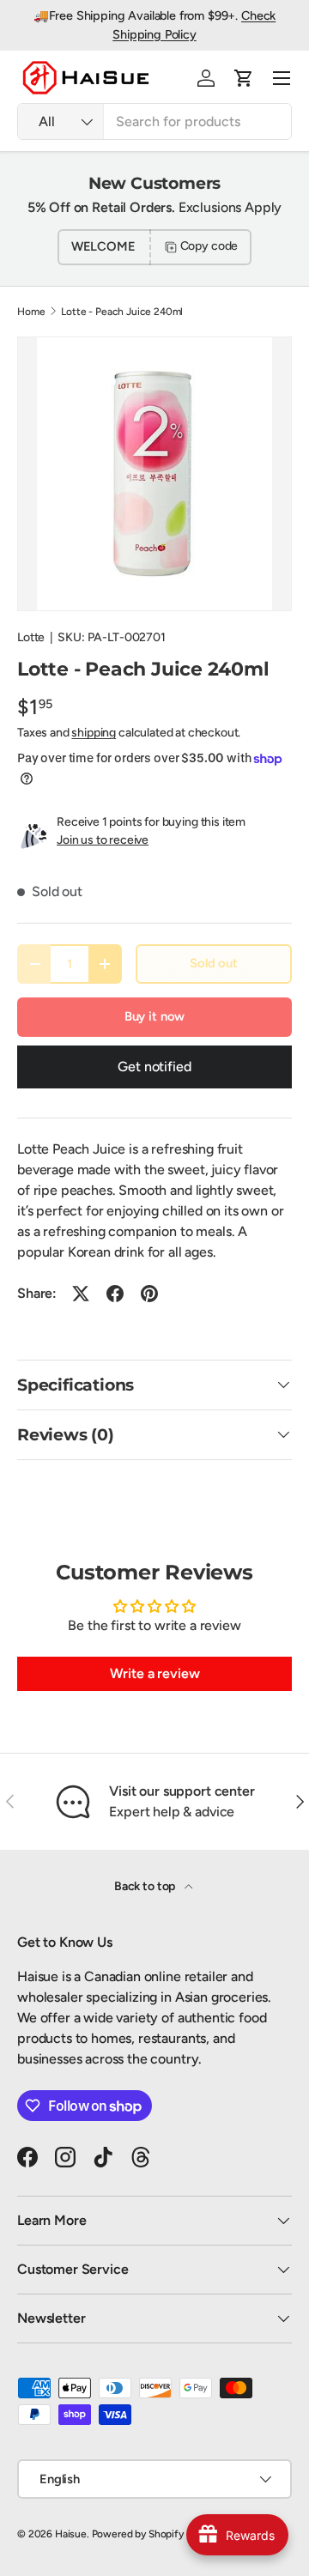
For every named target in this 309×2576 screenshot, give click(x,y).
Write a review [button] (155, 1673)
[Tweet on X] (81, 1294)
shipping (94, 733)
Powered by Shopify (138, 2534)
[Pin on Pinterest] (149, 1294)
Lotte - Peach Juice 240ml (122, 312)
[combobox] (154, 121)
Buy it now (154, 1016)
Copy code (209, 246)
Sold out (214, 963)
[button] (244, 78)
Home (31, 312)
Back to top (146, 1886)
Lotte (31, 637)
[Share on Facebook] (115, 1294)
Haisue (71, 2534)
